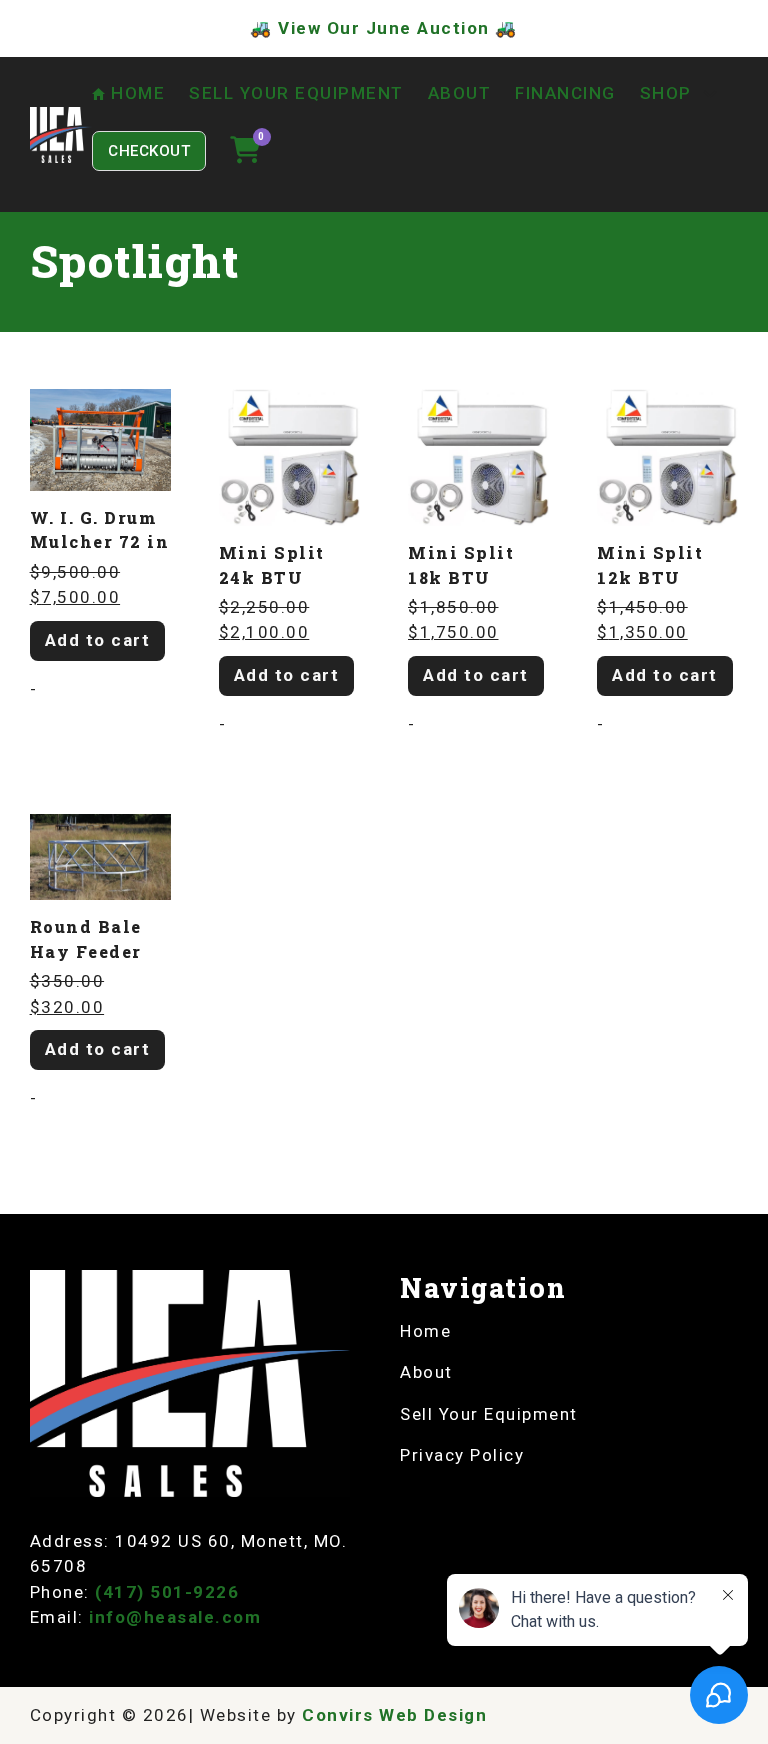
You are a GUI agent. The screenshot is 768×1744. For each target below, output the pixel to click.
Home (425, 1331)
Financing (565, 93)
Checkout (149, 151)
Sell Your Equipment (296, 93)
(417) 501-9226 (167, 1592)
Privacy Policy (462, 1455)
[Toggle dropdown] (710, 94)
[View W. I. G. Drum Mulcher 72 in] (100, 438)
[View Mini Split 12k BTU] (667, 456)
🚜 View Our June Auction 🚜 (384, 28)
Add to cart (98, 640)
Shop (666, 93)
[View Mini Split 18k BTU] (478, 456)
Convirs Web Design (394, 1715)
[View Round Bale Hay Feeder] (100, 856)
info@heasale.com (175, 1617)
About (460, 93)
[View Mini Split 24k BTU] (289, 456)
